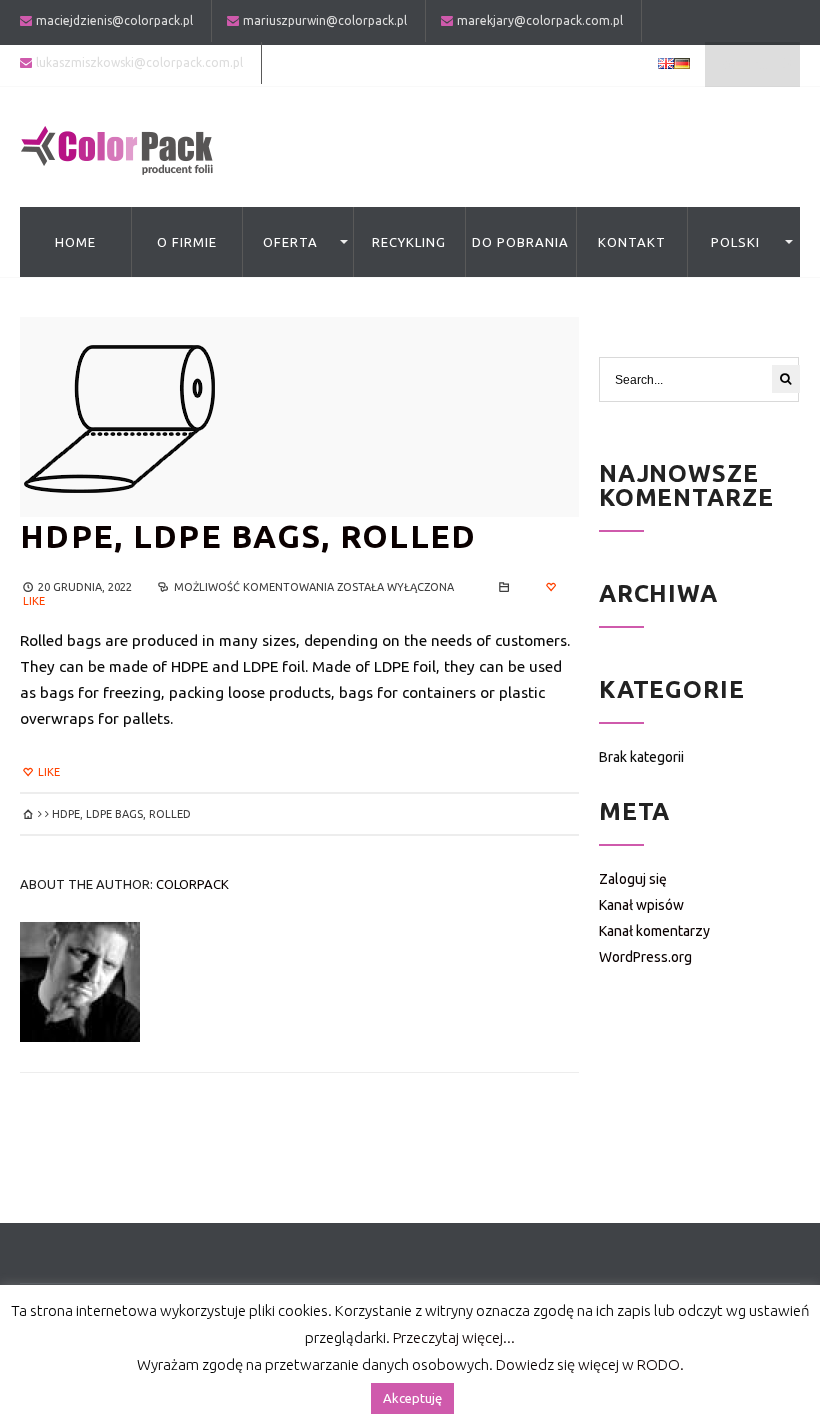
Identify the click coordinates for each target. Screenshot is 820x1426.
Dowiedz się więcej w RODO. (590, 1364)
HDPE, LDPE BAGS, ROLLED (248, 536)
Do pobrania (520, 242)
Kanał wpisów (641, 905)
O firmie (187, 242)
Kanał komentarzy (654, 931)
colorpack (192, 884)
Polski (735, 242)
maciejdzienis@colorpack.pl (114, 20)
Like (47, 772)
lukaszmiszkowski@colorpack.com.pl (139, 62)
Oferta (290, 242)
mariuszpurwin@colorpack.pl (325, 20)
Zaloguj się (633, 879)
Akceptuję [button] (412, 1398)
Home (75, 242)
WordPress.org (645, 957)
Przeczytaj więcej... (454, 1337)
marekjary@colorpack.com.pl (540, 20)
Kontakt (632, 242)
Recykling (409, 242)
